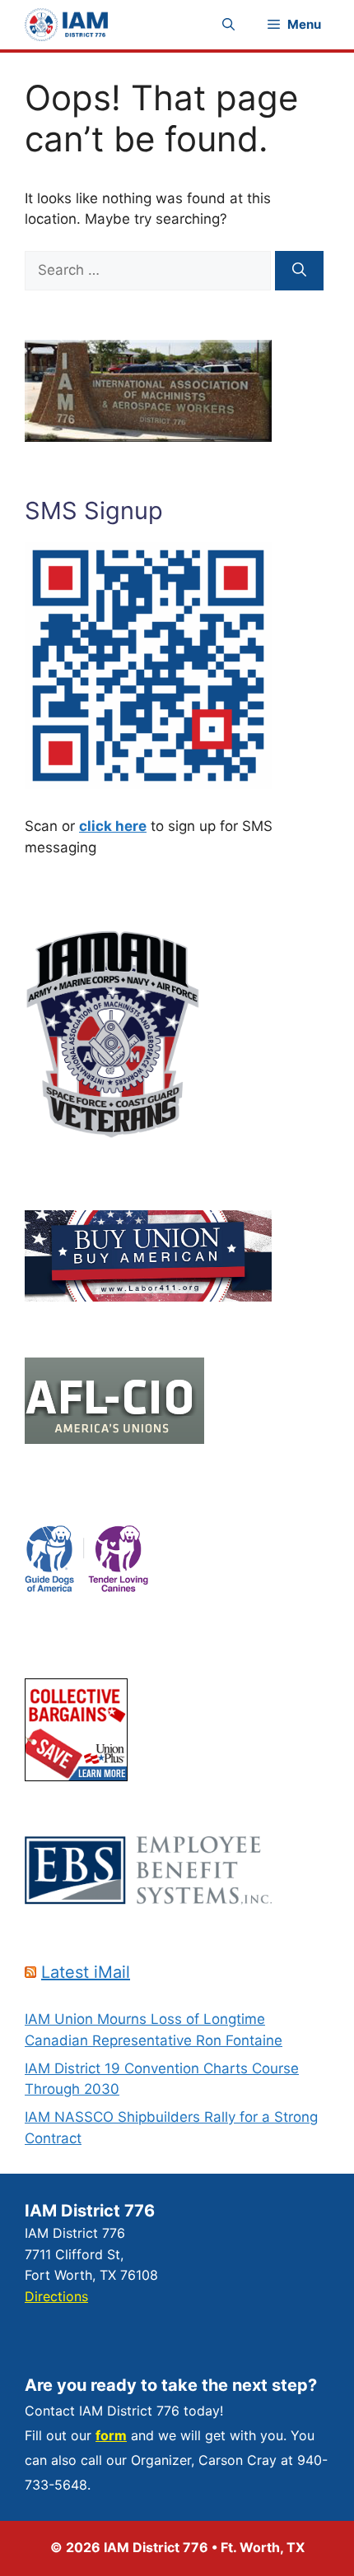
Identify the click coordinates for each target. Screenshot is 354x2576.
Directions (56, 2296)
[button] (228, 25)
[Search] (299, 271)
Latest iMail (86, 1972)
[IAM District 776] (66, 25)
